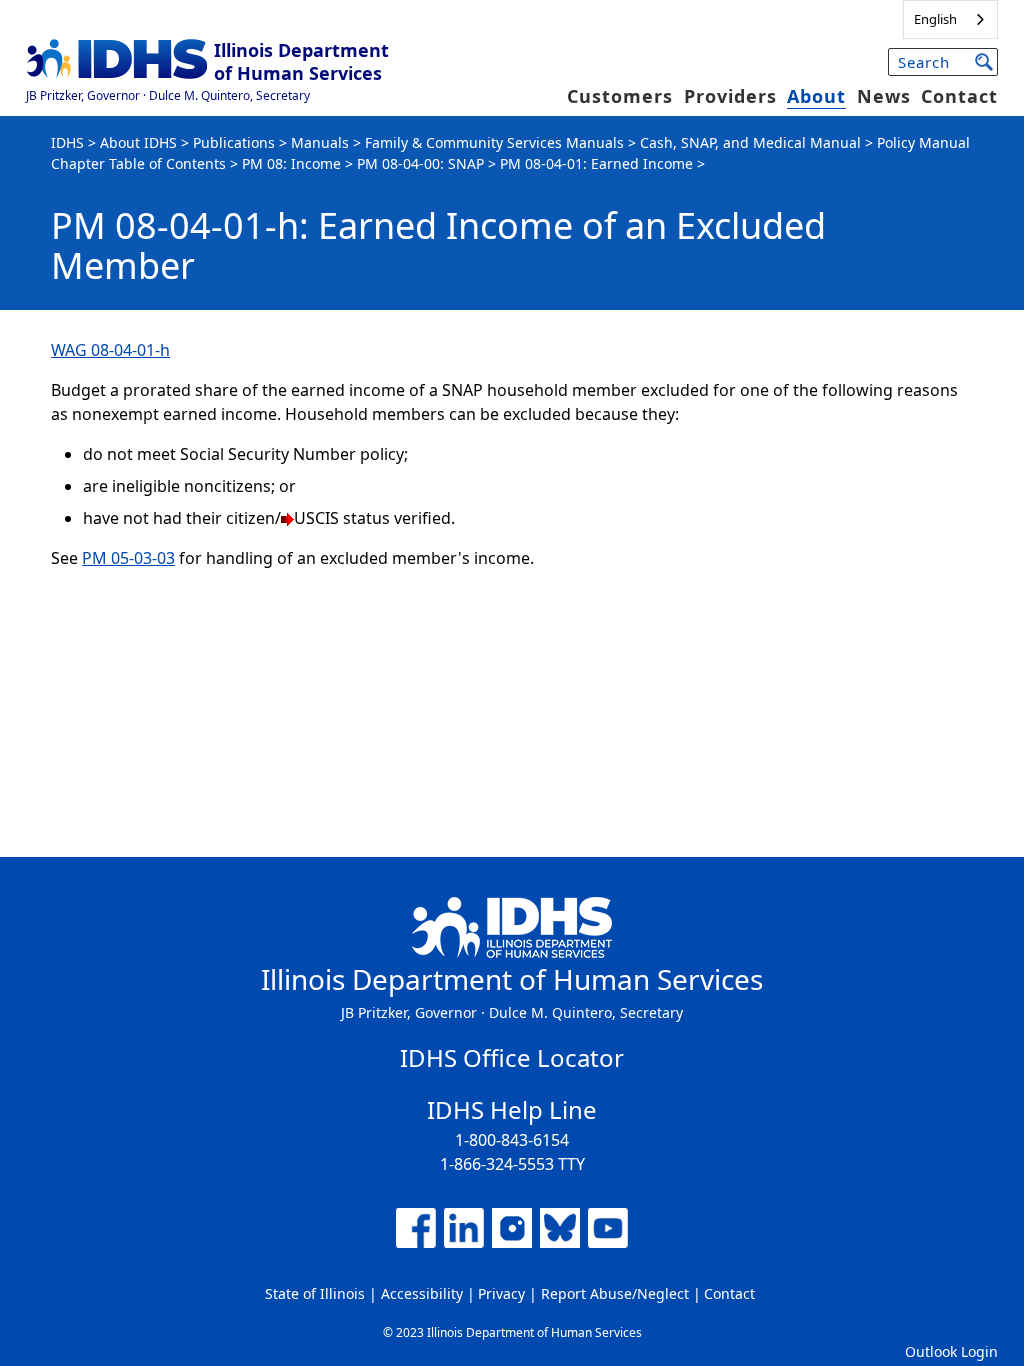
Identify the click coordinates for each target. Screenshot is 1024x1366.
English (935, 19)
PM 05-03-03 (128, 558)
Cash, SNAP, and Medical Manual (750, 142)
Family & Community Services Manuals (494, 142)
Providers (730, 96)
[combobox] (950, 19)
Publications (234, 142)
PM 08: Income (291, 163)
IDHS (67, 142)
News (884, 96)
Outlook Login (951, 1351)
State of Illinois (315, 1293)
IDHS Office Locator (512, 1057)
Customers (620, 96)
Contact (959, 96)
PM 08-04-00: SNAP (420, 163)
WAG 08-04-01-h (110, 350)
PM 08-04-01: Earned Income (596, 163)
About (816, 96)
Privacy (501, 1293)
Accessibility (422, 1293)
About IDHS (138, 142)
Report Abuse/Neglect (615, 1293)
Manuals (320, 142)
